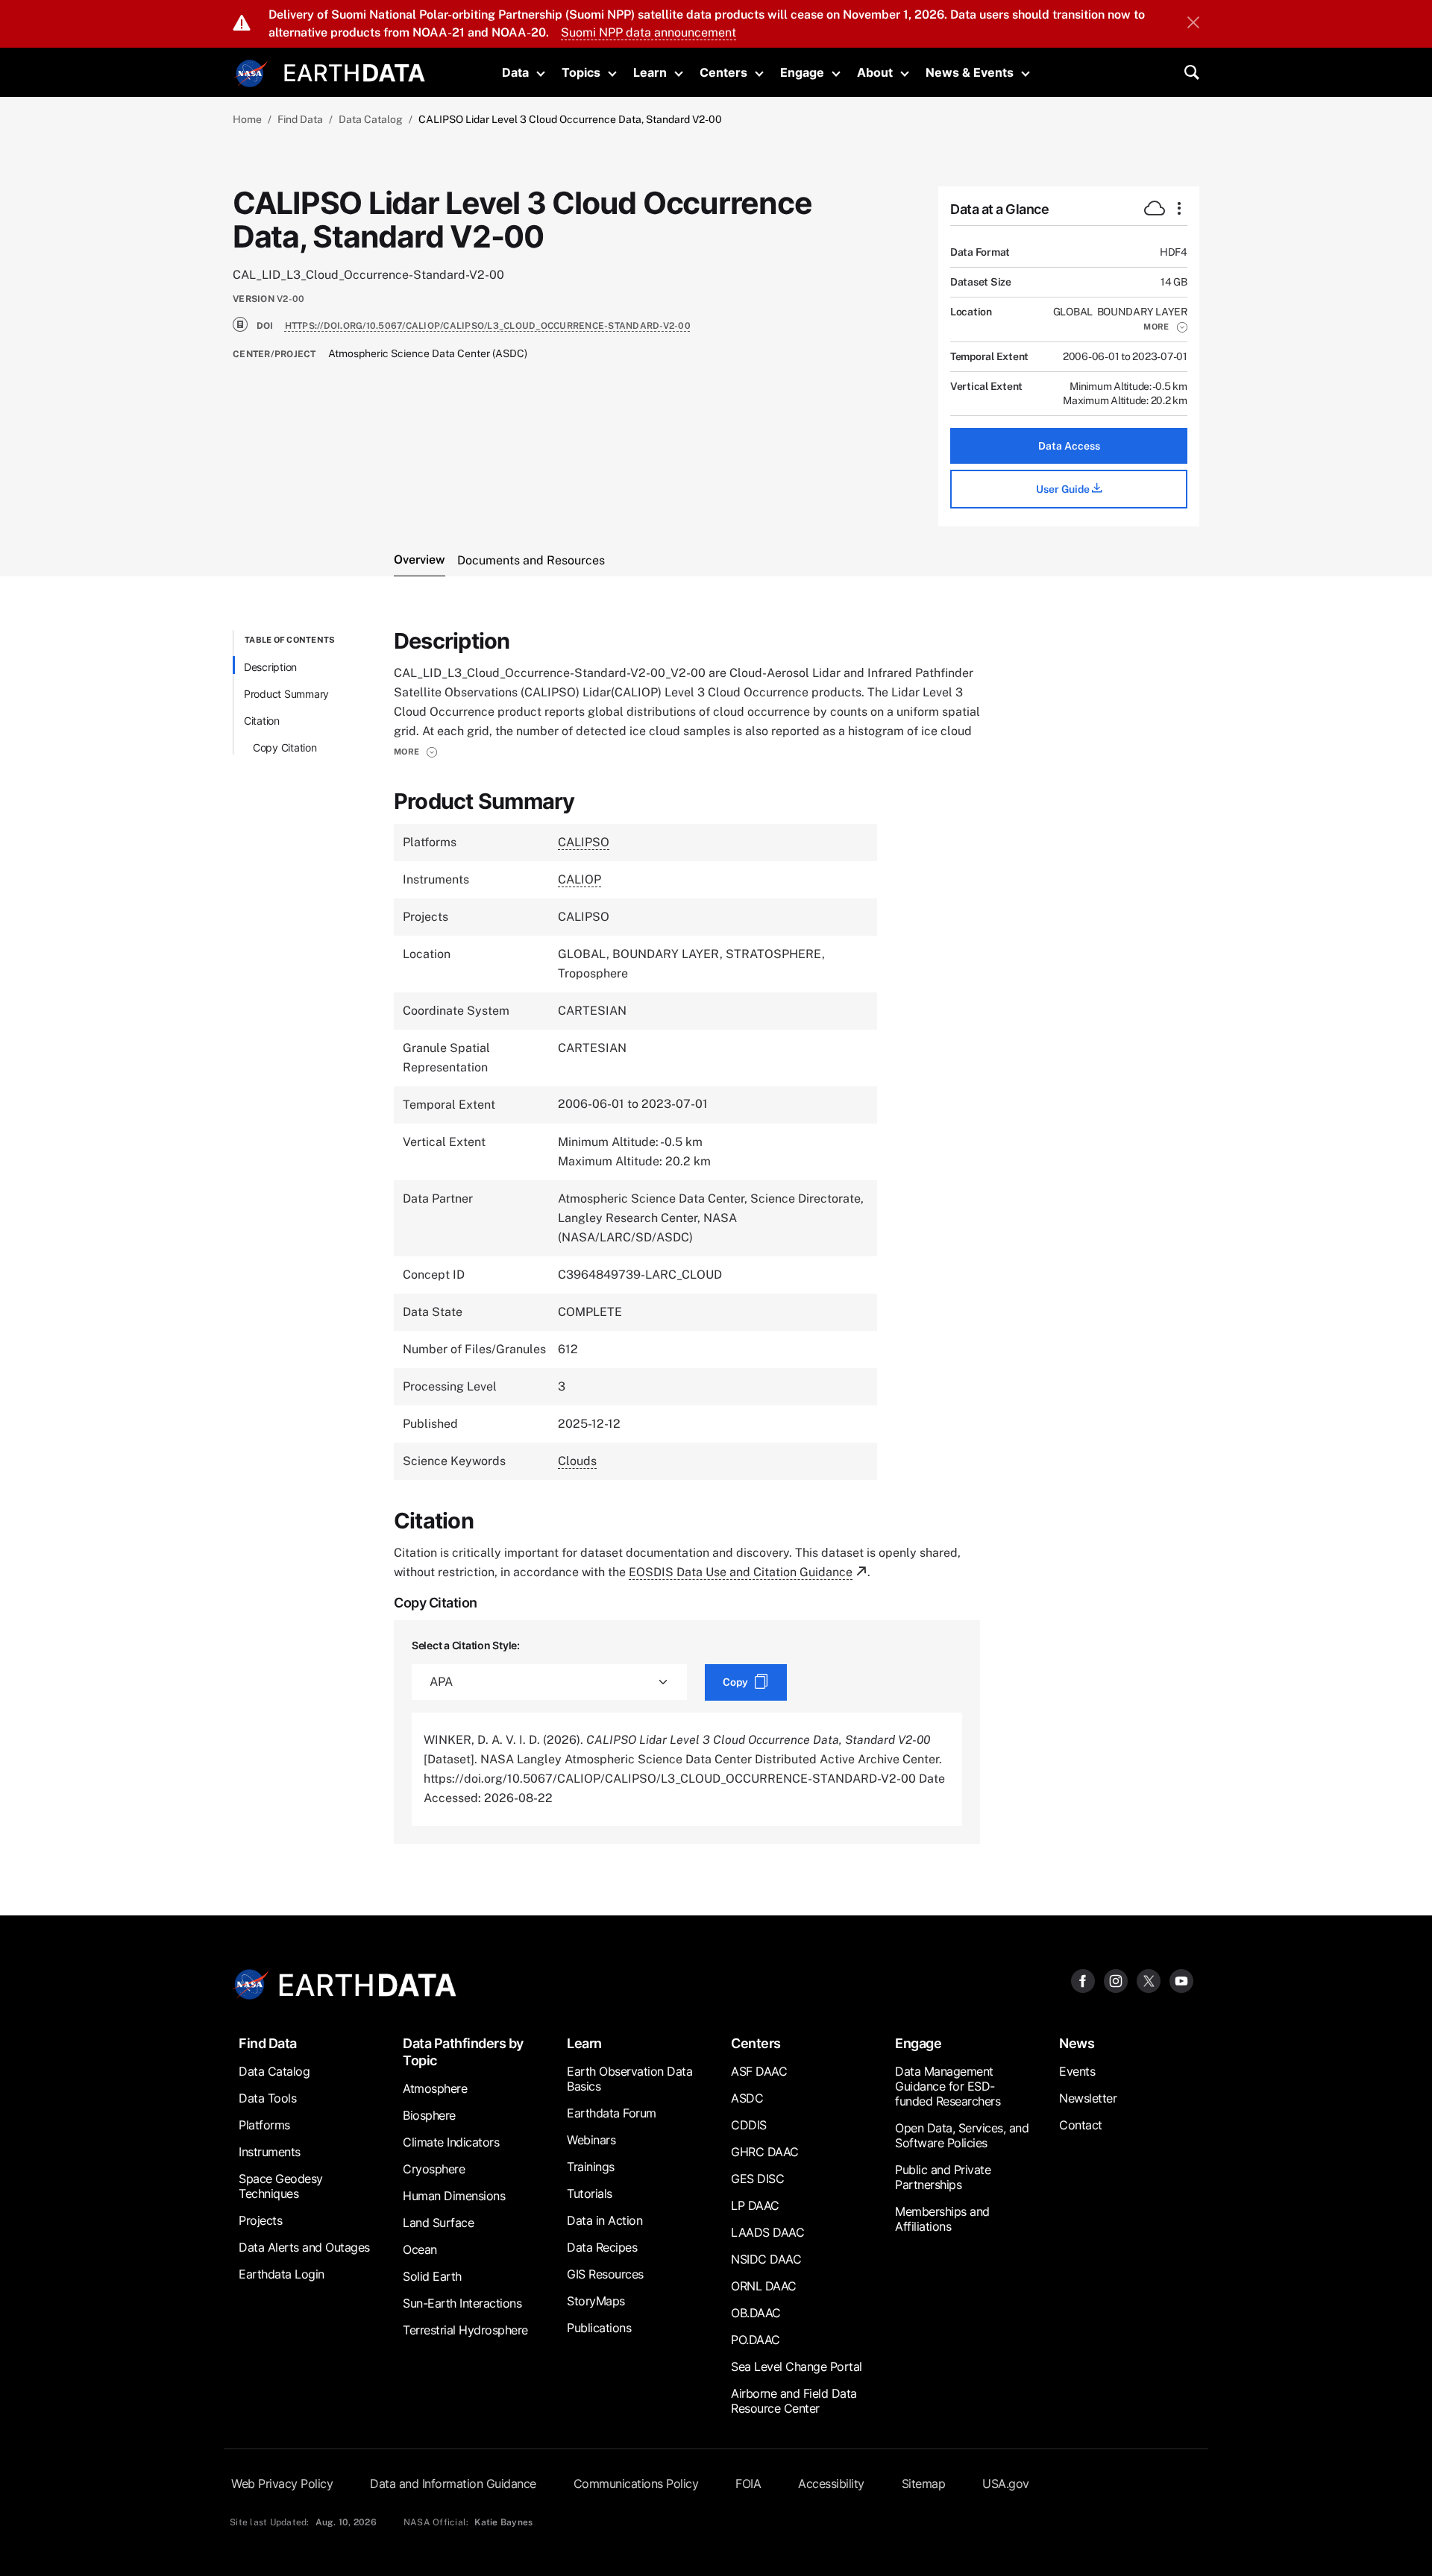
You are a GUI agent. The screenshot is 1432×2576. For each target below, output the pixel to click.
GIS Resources (605, 2274)
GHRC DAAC (765, 2152)
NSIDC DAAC (766, 2259)
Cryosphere (434, 2169)
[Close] (1193, 24)
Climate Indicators (451, 2142)
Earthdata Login (282, 2274)
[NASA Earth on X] (1149, 1981)
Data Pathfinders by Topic (463, 2052)
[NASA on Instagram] (1116, 1981)
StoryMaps (596, 2301)
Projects (260, 2220)
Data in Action (604, 2220)
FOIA (748, 2484)
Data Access (1069, 446)
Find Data (300, 119)
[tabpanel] (716, 1237)
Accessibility (831, 2484)
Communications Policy (636, 2484)
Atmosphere (435, 2088)
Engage (802, 72)
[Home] (355, 71)
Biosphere (429, 2115)
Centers (723, 72)
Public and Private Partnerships (943, 2177)
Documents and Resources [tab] (531, 560)
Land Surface (438, 2223)
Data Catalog (371, 119)
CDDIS (749, 2125)
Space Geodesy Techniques (281, 2186)
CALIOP (580, 879)
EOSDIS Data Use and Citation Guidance (741, 1572)
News (1077, 2043)
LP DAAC (755, 2205)
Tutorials (590, 2194)
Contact (1081, 2125)
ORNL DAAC (764, 2286)
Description (270, 667)
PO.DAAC (756, 2340)
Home (247, 119)
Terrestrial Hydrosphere (465, 2330)
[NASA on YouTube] (1181, 1981)
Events (1077, 2071)
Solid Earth (432, 2276)
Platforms (264, 2125)
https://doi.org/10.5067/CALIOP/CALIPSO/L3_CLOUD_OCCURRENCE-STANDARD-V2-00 (488, 326)
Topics (581, 72)
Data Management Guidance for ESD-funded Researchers (948, 2086)
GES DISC (757, 2179)
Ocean (420, 2249)
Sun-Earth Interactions (462, 2303)
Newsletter (1088, 2098)
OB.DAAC (756, 2313)
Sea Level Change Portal (797, 2366)
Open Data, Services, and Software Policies (962, 2135)
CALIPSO (584, 842)
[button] (1165, 327)
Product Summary (286, 694)
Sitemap (924, 2484)
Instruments (270, 2152)
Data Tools (267, 2098)
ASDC (747, 2098)
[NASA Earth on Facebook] (1083, 1981)
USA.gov (1006, 2484)
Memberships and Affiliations (942, 2219)
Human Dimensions (454, 2196)
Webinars (591, 2140)
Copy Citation (285, 747)
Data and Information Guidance (453, 2484)
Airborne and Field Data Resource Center (794, 2401)
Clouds (577, 1461)
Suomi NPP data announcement (649, 32)
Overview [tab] (420, 560)
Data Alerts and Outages (304, 2247)
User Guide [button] (1064, 489)
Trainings (591, 2167)
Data (515, 72)
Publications (599, 2328)
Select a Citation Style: (466, 1645)
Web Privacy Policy (282, 2484)
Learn (650, 72)
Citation (262, 721)
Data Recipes (602, 2247)
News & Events (970, 72)
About (875, 72)
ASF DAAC (759, 2071)
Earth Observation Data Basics (629, 2079)
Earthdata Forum (612, 2113)
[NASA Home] (251, 74)
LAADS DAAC (767, 2232)
